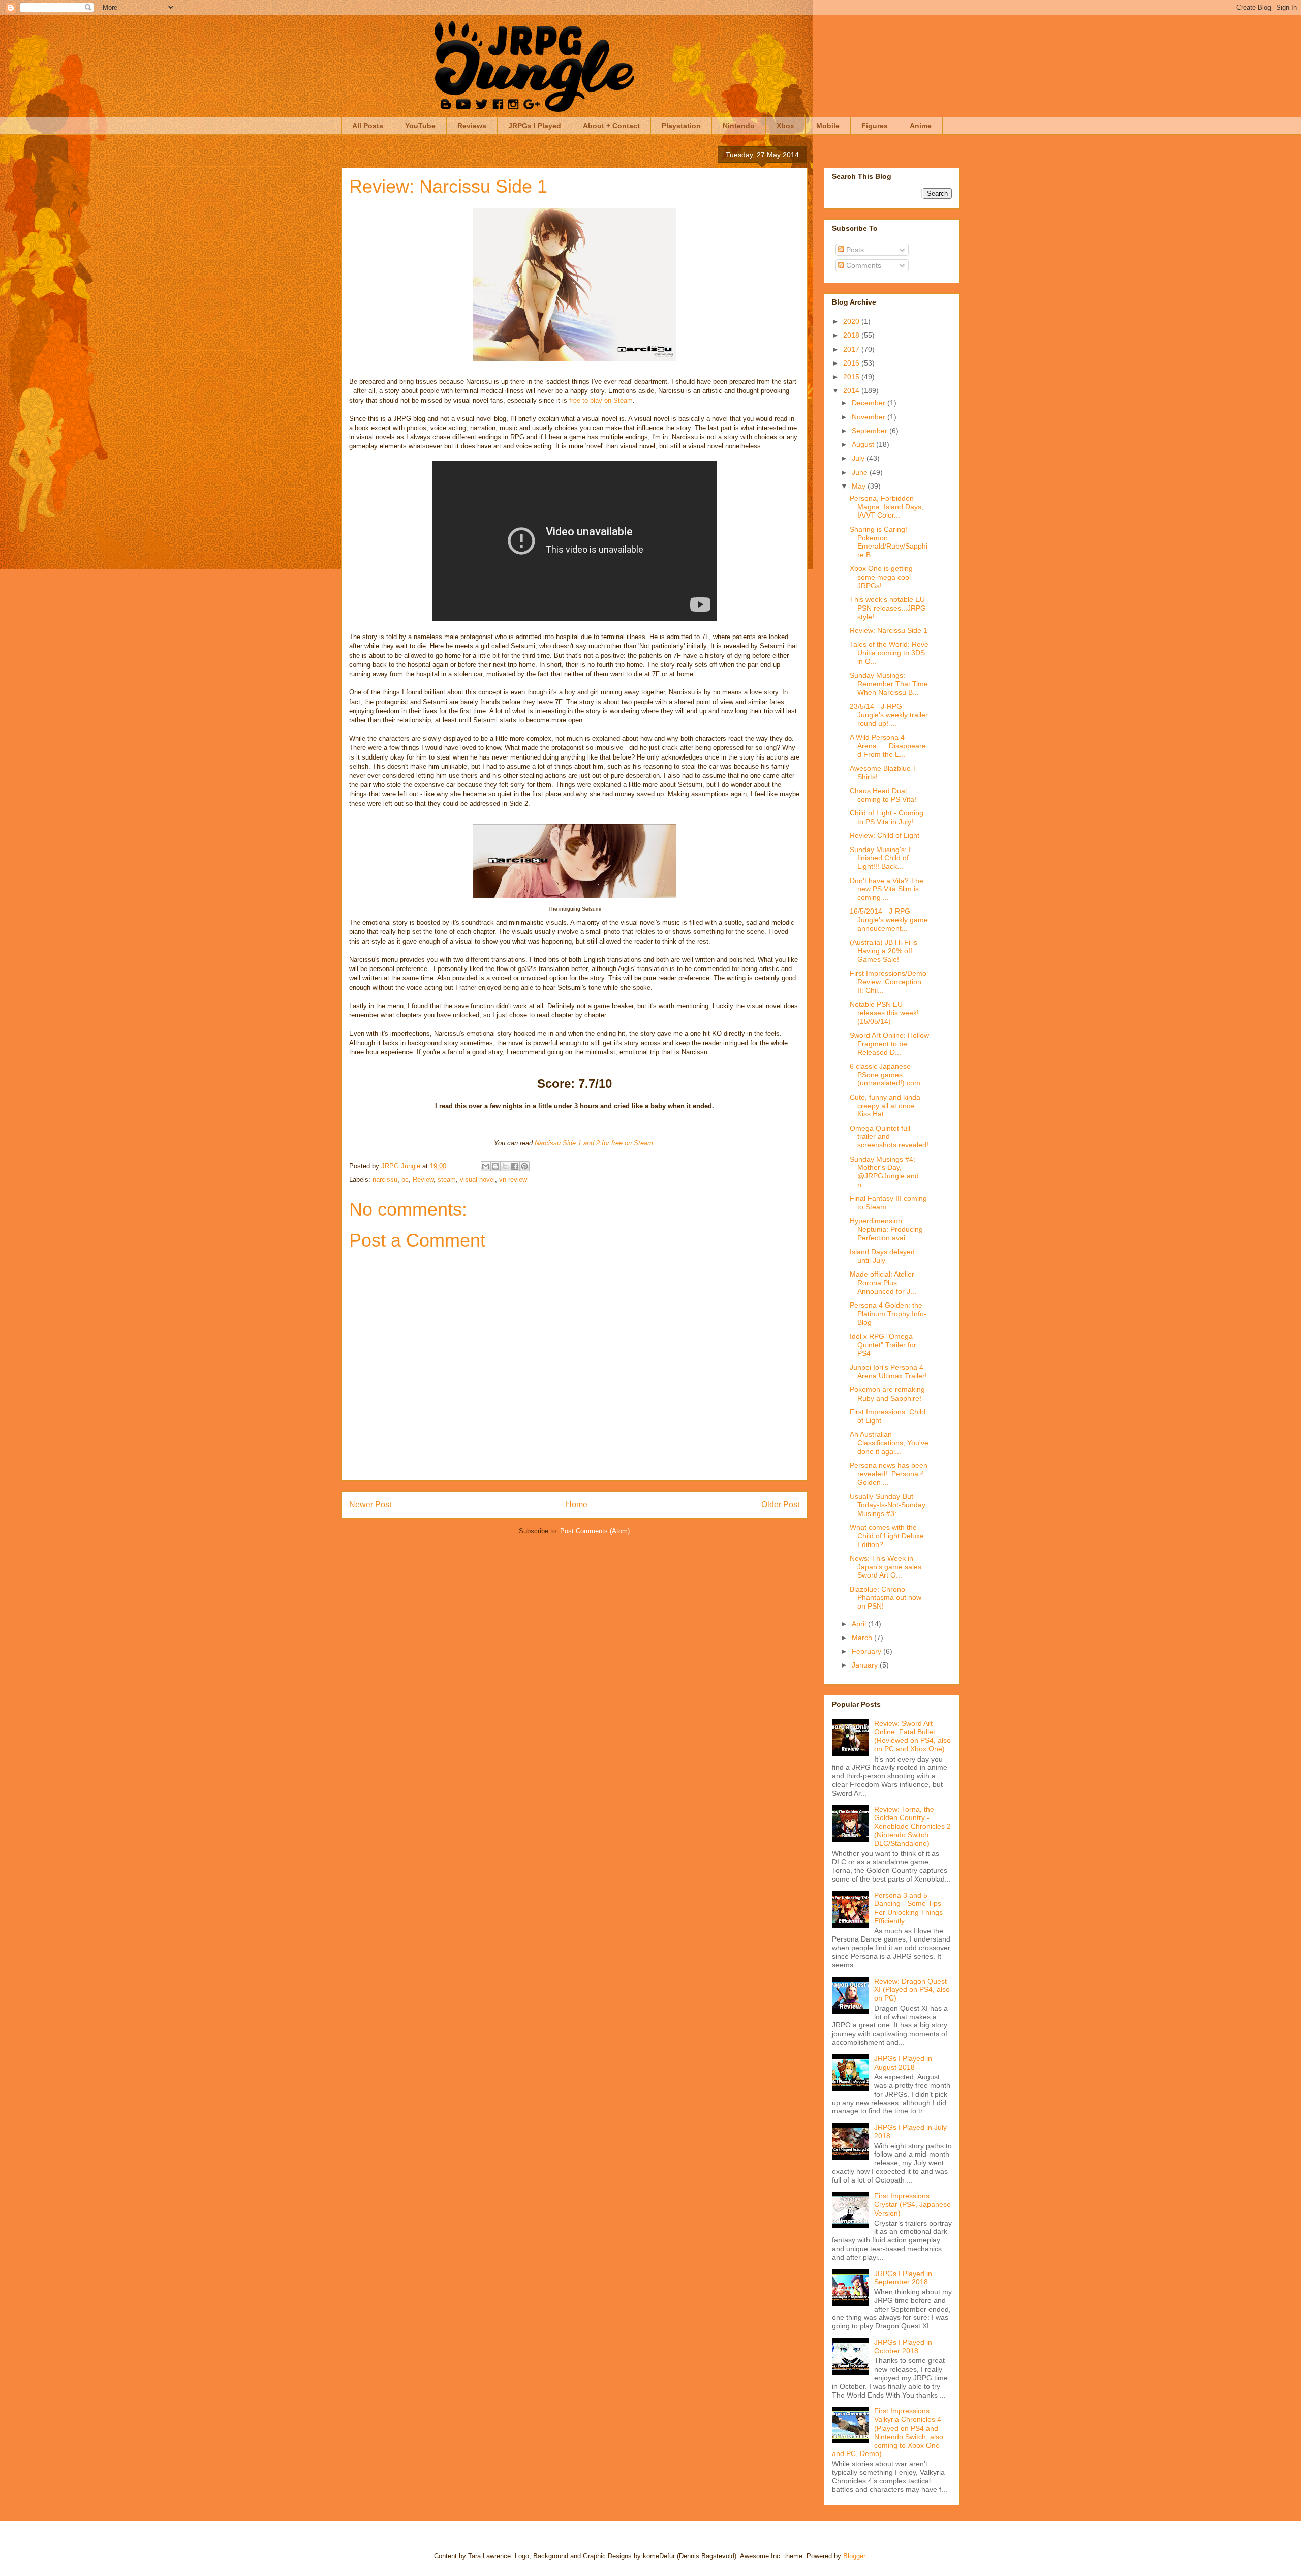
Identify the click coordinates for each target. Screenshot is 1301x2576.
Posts (854, 250)
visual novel (477, 1180)
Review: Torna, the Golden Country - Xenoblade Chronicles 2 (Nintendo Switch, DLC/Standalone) (912, 1826)
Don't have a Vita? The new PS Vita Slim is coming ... (887, 889)
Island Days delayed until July (882, 1256)
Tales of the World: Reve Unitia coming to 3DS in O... (889, 653)
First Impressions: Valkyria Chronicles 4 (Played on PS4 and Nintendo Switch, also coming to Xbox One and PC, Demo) (888, 2432)
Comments (863, 265)
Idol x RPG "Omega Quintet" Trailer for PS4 (883, 1345)
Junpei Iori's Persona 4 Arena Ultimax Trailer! (888, 1371)
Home (577, 1505)
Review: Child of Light (885, 835)
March (863, 1638)
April (860, 1624)
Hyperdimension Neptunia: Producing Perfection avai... (886, 1229)
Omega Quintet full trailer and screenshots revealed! (889, 1137)
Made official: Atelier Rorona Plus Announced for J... (883, 1283)
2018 (852, 335)
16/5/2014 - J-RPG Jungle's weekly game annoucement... (889, 920)
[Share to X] (505, 1166)
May (860, 486)
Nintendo (739, 126)
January (866, 1665)
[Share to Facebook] (515, 1166)
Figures (875, 126)
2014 (852, 390)
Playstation (681, 126)
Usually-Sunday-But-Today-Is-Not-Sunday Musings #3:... (888, 1505)
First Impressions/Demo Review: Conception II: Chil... (888, 982)
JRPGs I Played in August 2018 (903, 2063)
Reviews (472, 126)
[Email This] (486, 1166)
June (861, 472)
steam (447, 1180)
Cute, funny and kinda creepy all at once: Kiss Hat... (885, 1106)
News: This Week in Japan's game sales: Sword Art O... (887, 1567)
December (870, 403)
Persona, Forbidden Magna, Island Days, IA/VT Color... (887, 507)
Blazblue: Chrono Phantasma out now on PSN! (886, 1598)
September (871, 431)
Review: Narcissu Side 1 (889, 630)
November (870, 417)
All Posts (368, 126)
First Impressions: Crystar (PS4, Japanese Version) (912, 2204)
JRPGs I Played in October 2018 (903, 2346)
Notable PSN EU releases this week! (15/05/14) (884, 1013)
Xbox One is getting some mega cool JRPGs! (881, 577)
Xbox (785, 126)
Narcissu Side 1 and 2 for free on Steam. (595, 1143)
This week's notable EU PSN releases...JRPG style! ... (888, 608)
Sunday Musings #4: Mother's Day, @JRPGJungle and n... (884, 1172)
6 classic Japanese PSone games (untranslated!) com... (888, 1075)
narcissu (385, 1180)
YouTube (420, 126)
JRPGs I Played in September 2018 (903, 2278)
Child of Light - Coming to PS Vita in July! (887, 817)
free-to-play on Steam (600, 400)
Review (423, 1180)
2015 (852, 377)
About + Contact (611, 126)
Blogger (854, 2556)
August (864, 444)
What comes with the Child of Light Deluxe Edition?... (887, 1536)
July (859, 458)
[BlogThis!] (495, 1166)
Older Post (780, 1505)
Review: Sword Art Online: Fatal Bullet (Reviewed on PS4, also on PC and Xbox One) (912, 1736)
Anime (921, 126)
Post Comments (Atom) (595, 1531)
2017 (852, 349)
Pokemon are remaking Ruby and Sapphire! (887, 1394)
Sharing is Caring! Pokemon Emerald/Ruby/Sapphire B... (889, 542)
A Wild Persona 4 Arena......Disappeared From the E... (888, 746)
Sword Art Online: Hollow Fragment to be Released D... (889, 1044)
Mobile (828, 126)
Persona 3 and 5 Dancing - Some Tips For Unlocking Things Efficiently (908, 1908)
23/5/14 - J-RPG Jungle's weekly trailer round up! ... (889, 715)
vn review (513, 1180)
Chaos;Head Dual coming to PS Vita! (883, 795)
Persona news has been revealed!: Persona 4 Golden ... (889, 1474)
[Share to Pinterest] (524, 1166)
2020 (852, 321)
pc (405, 1180)
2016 (852, 363)
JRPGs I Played (535, 126)
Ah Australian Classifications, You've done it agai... (889, 1443)
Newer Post (370, 1505)
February (868, 1651)
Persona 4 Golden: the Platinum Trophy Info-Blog (888, 1314)
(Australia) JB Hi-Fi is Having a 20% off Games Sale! (884, 951)
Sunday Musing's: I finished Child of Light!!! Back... (880, 858)
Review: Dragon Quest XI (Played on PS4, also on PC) (912, 1990)
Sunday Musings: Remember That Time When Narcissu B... (889, 684)
